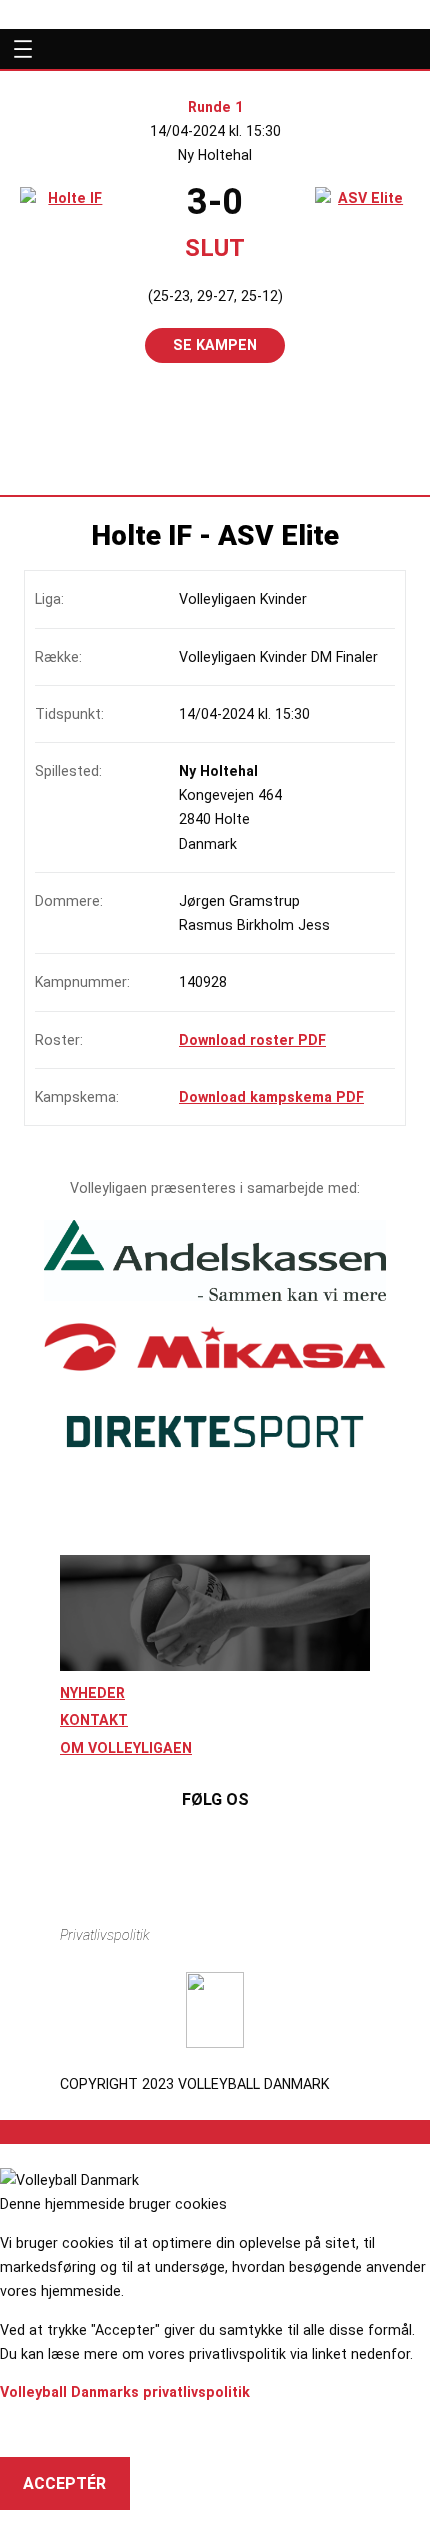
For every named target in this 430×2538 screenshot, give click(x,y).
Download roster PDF (252, 1040)
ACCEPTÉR (64, 2483)
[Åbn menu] (19, 49)
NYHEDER (92, 1693)
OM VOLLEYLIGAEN (126, 1748)
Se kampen (215, 345)
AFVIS (45, 2430)
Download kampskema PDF (271, 1097)
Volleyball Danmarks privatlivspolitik (125, 2392)
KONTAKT (94, 1720)
